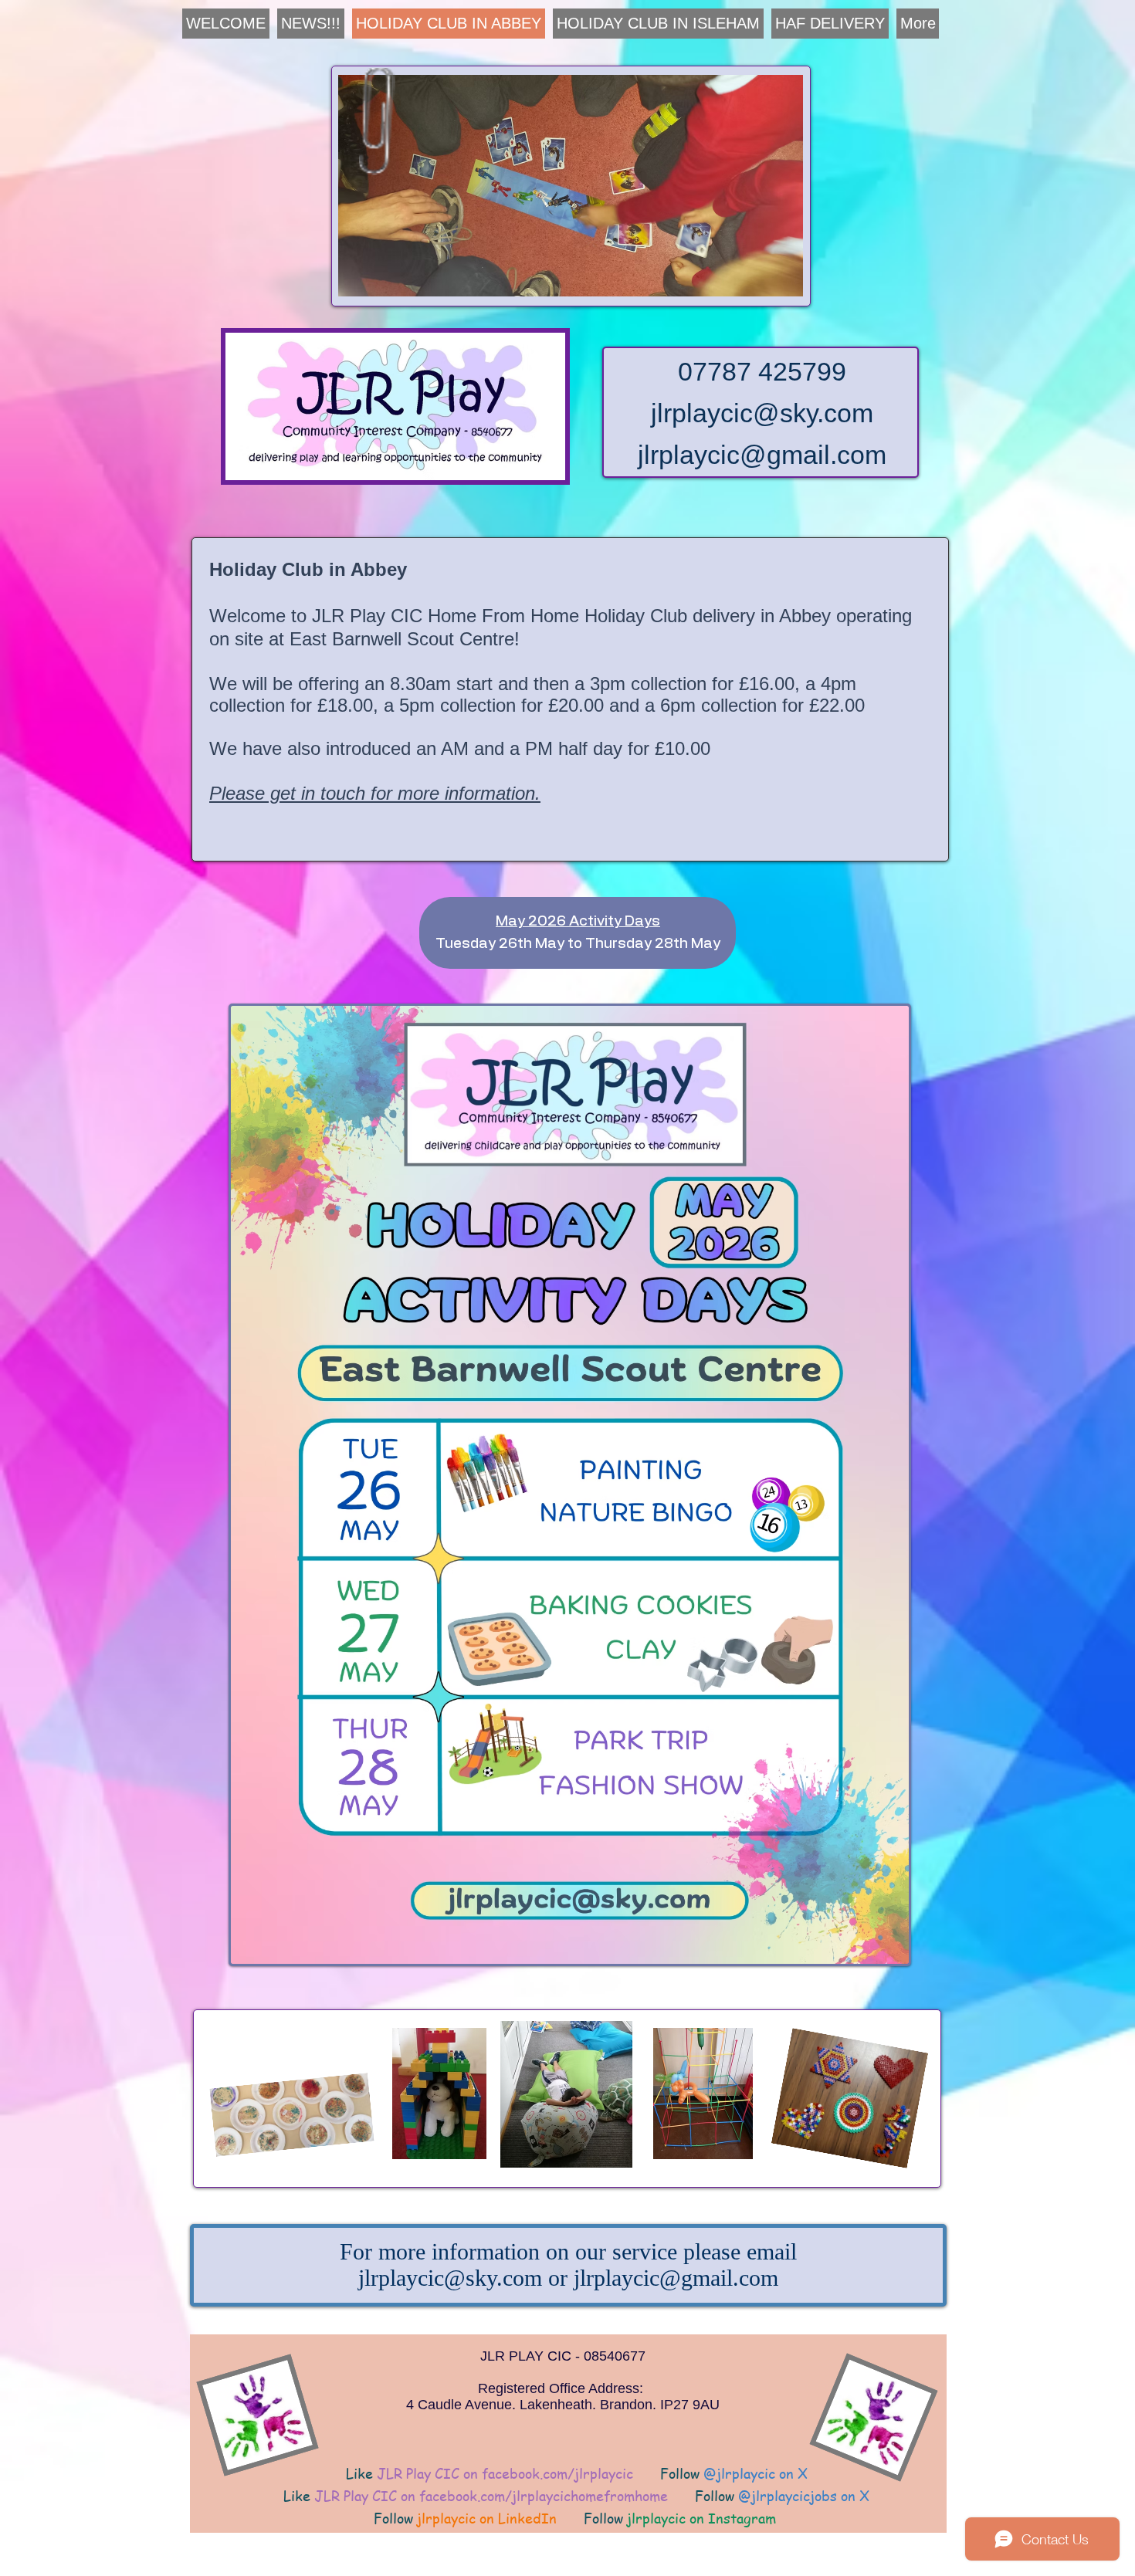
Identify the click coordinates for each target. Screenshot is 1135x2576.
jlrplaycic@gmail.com (762, 455)
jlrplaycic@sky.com (762, 413)
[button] (571, 186)
